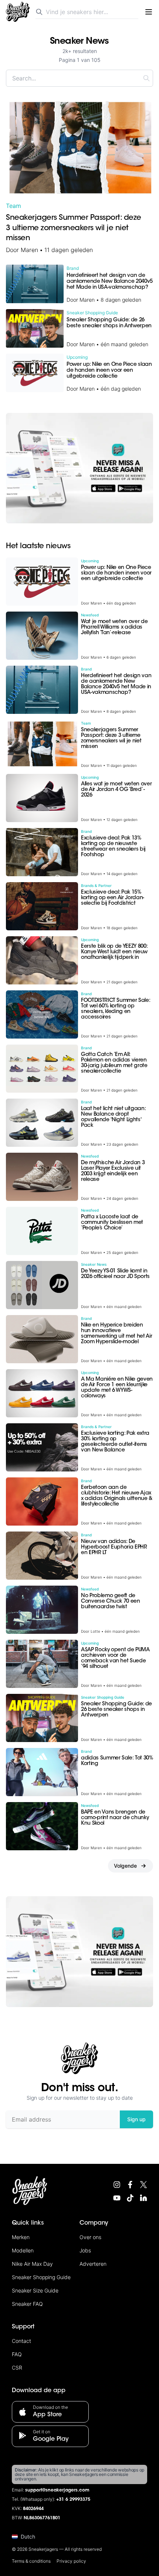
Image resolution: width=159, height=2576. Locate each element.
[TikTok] (130, 2198)
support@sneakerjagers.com (57, 2490)
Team (13, 206)
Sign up (136, 2119)
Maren (29, 250)
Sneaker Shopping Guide (41, 2277)
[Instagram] (117, 2185)
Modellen (23, 2250)
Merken (21, 2237)
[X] (143, 2185)
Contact (21, 2341)
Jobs (85, 2250)
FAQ (17, 2354)
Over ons (90, 2237)
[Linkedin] (143, 2198)
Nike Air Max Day (32, 2264)
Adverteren (93, 2264)
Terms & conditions (31, 2561)
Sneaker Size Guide (35, 2290)
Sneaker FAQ (27, 2304)
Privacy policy (71, 2561)
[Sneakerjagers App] (79, 468)
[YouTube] (117, 2198)
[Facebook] (130, 2185)
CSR (17, 2368)
